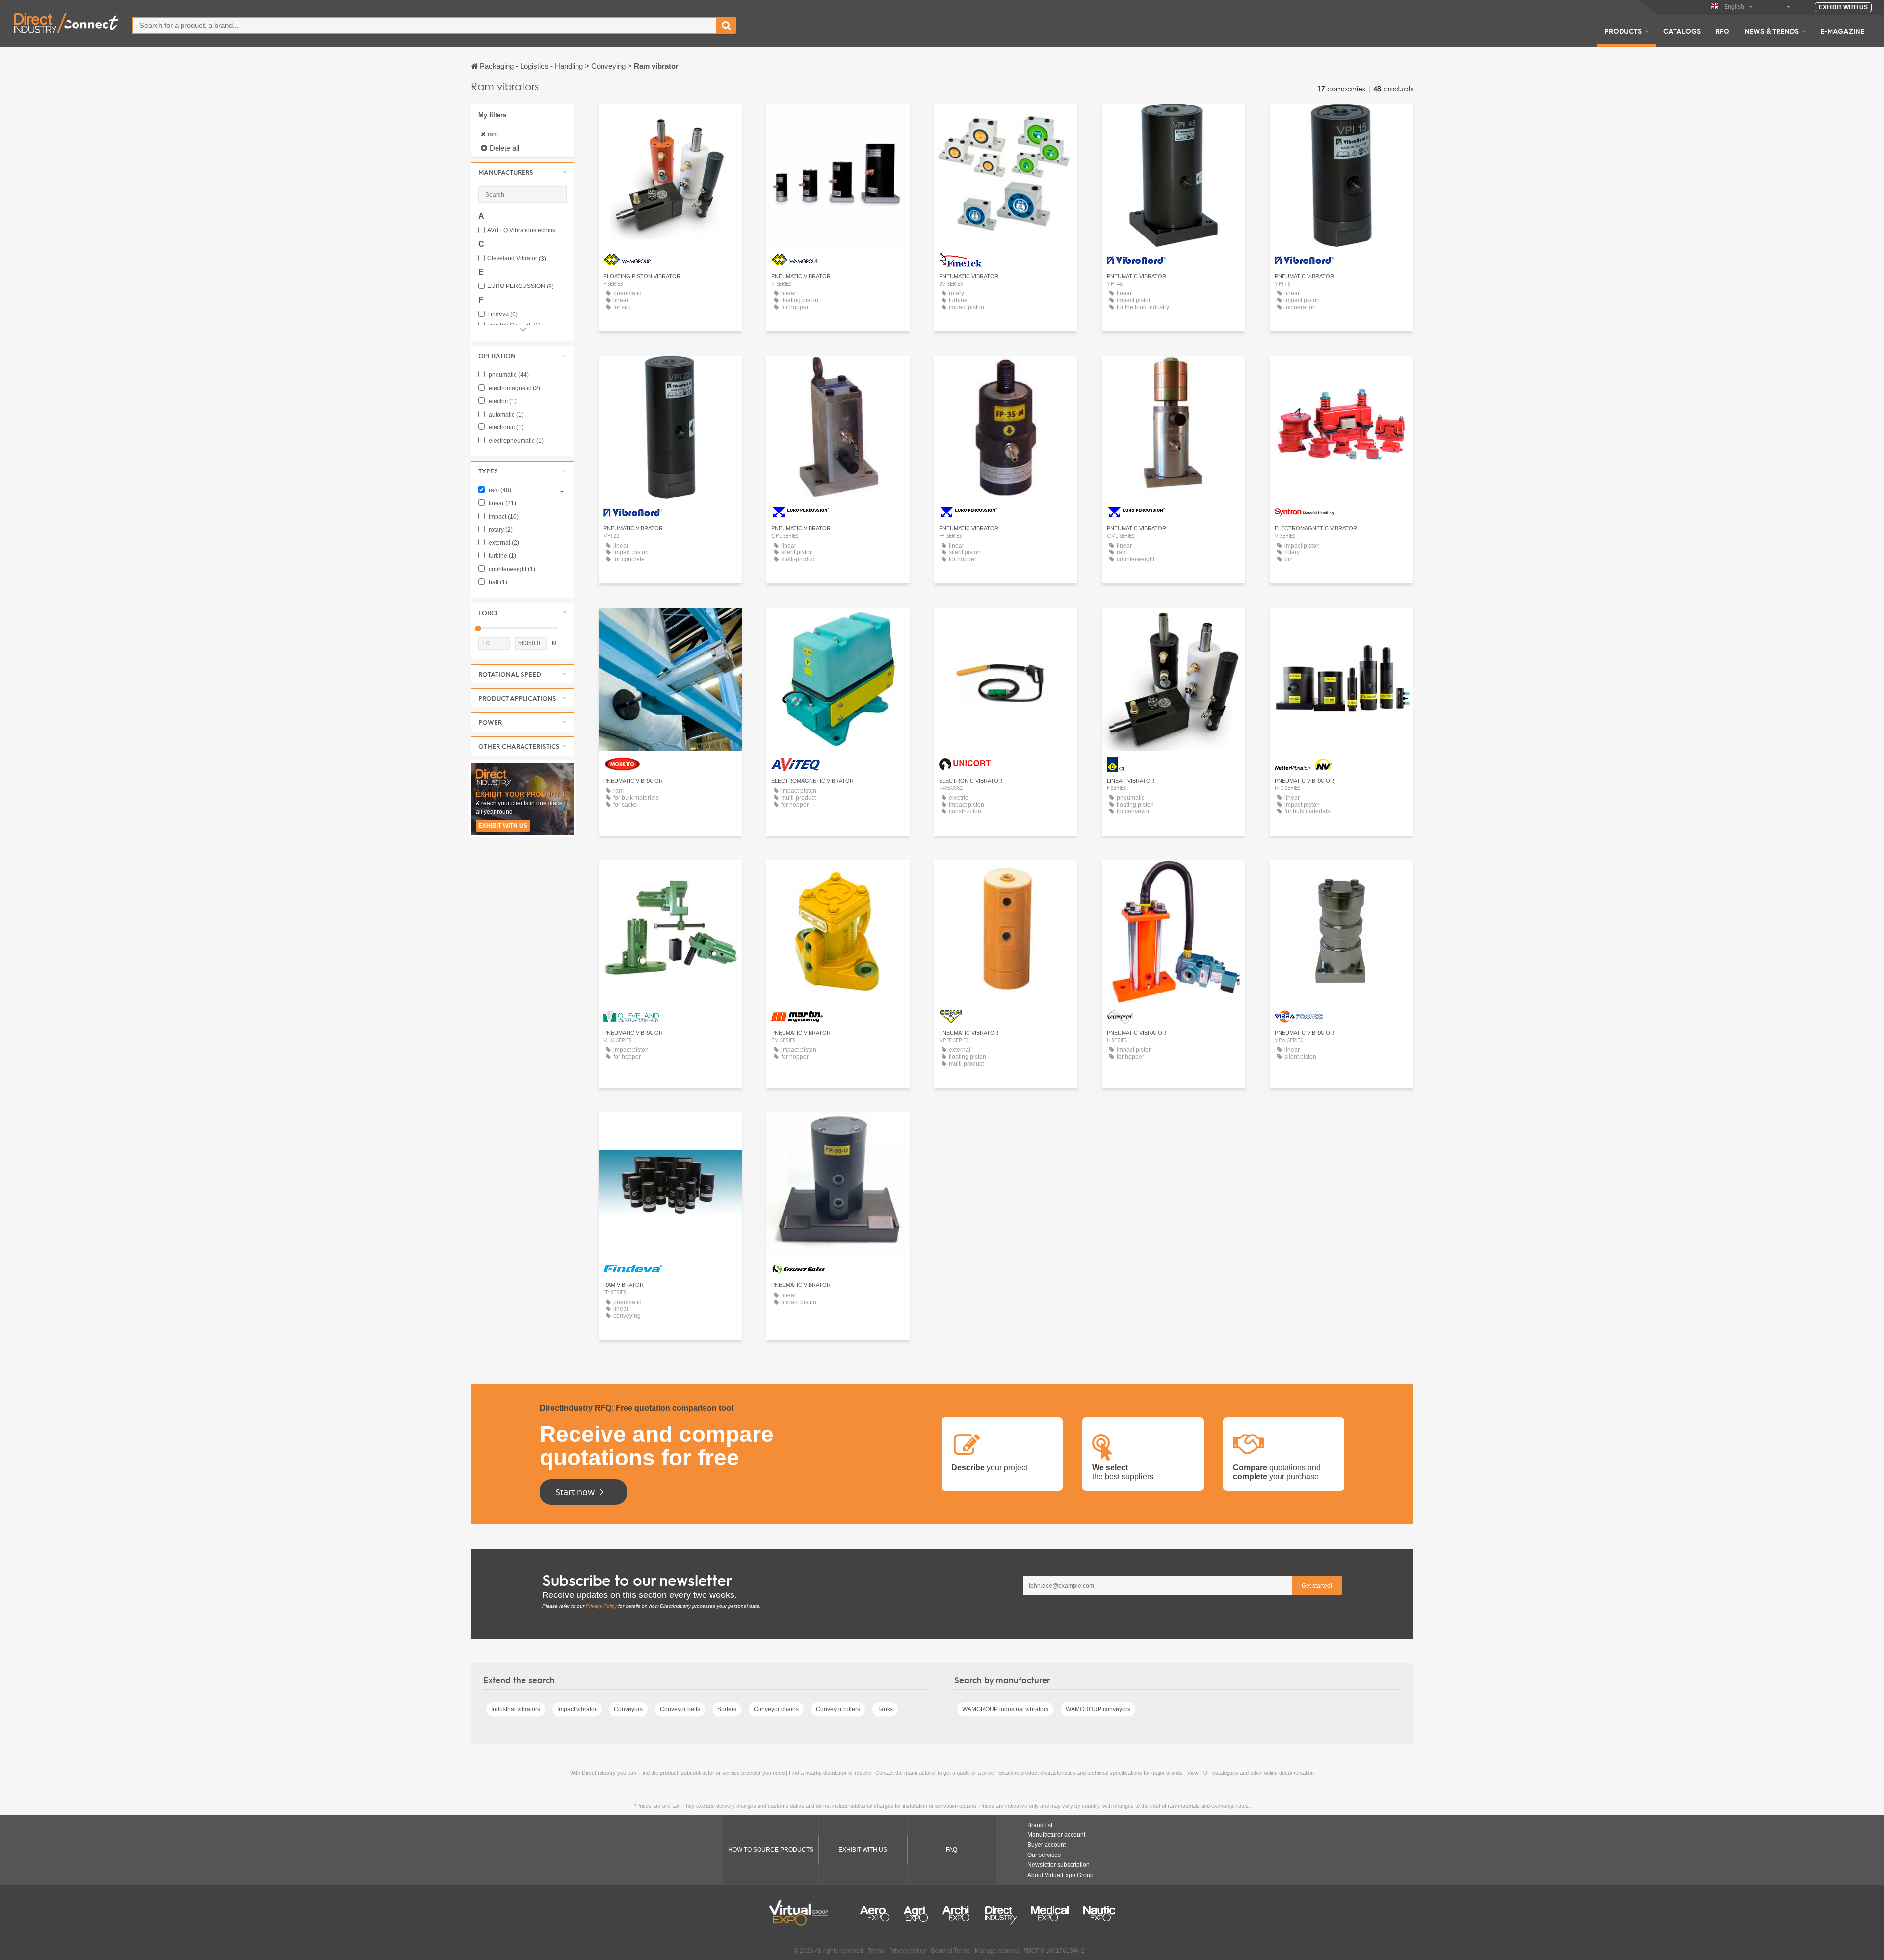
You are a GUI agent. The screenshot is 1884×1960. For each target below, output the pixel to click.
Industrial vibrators (516, 1709)
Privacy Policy (601, 1606)
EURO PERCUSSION (521, 286)
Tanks (885, 1709)
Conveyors (628, 1709)
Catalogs (1682, 31)
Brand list (1040, 1825)
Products (1623, 31)
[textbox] (425, 25)
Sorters (727, 1709)
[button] (523, 172)
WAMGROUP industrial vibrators (1005, 1709)
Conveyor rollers (838, 1709)
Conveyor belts (680, 1709)
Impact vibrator (577, 1709)
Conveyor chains (776, 1709)
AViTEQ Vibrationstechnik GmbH (527, 230)
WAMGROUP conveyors (1098, 1709)
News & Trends (1771, 31)
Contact (1342, 372)
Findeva (502, 314)
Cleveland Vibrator (517, 258)
